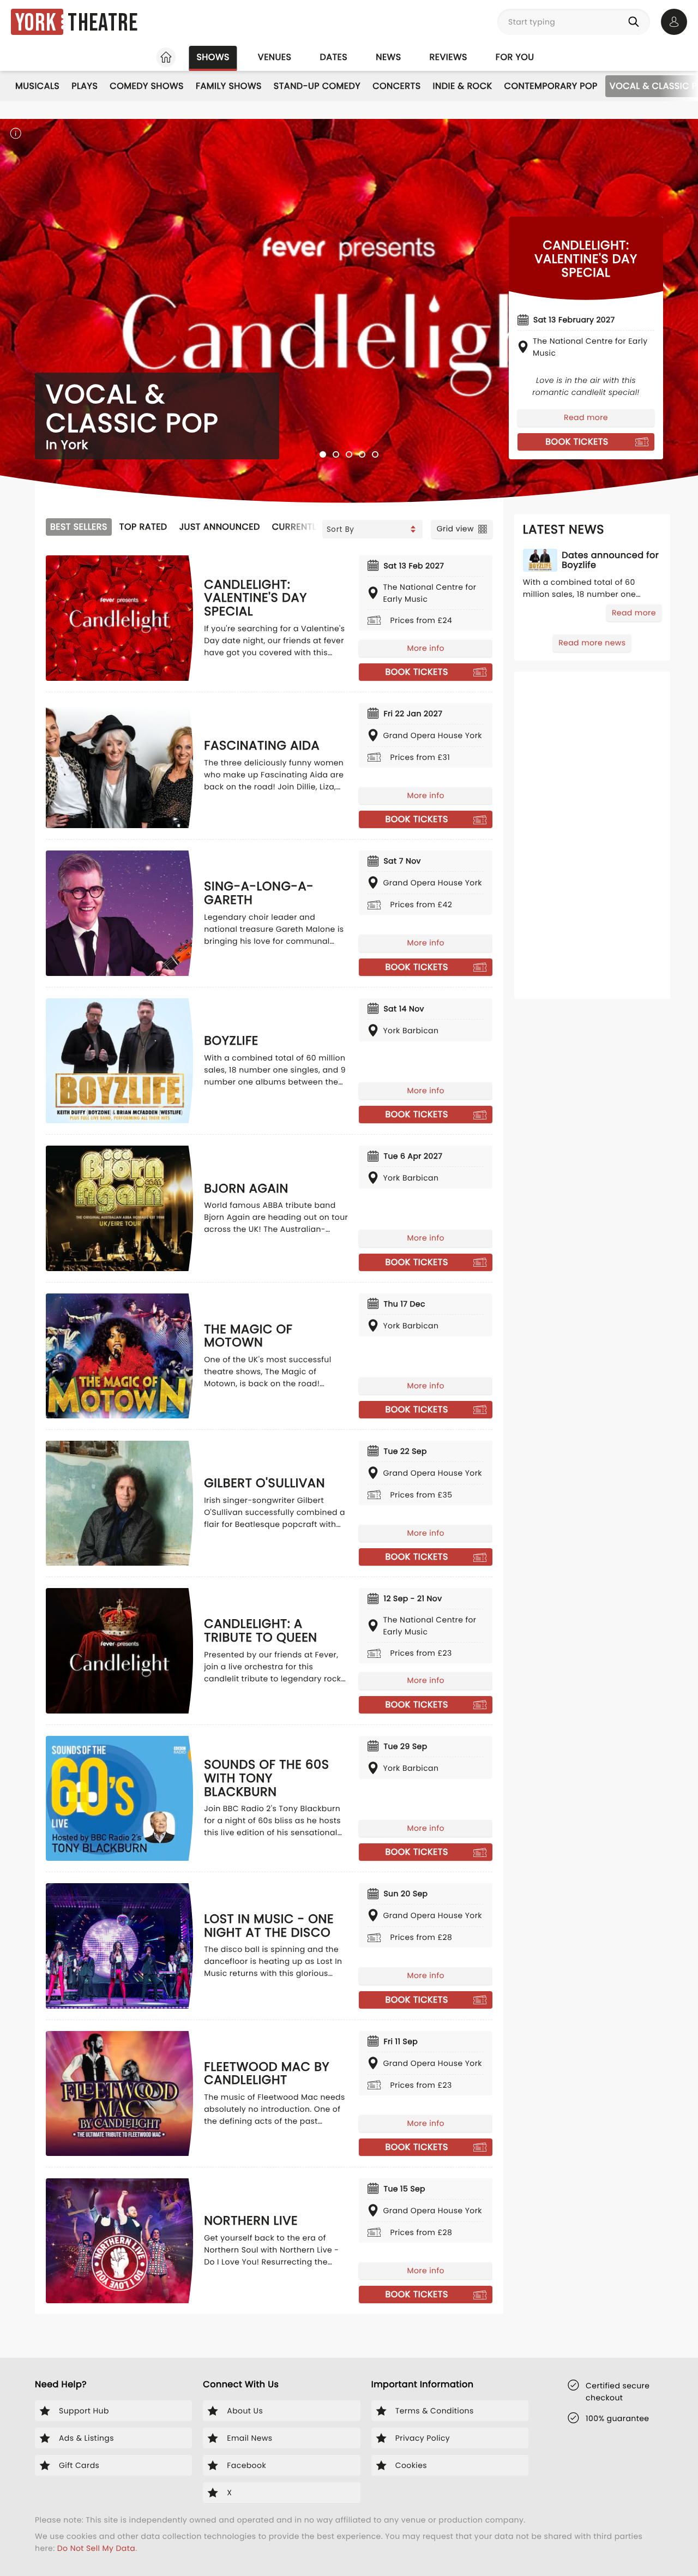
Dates (333, 57)
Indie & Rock (463, 86)
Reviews (449, 57)
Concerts (396, 86)
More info (425, 648)
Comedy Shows (147, 86)
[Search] (636, 22)
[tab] (323, 454)
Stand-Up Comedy (317, 86)
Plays (85, 86)
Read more (586, 417)
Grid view (455, 529)
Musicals (37, 86)
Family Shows (229, 86)
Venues (275, 57)
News (388, 57)
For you (515, 57)
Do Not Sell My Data (96, 2548)
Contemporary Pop (551, 86)
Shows (213, 57)
